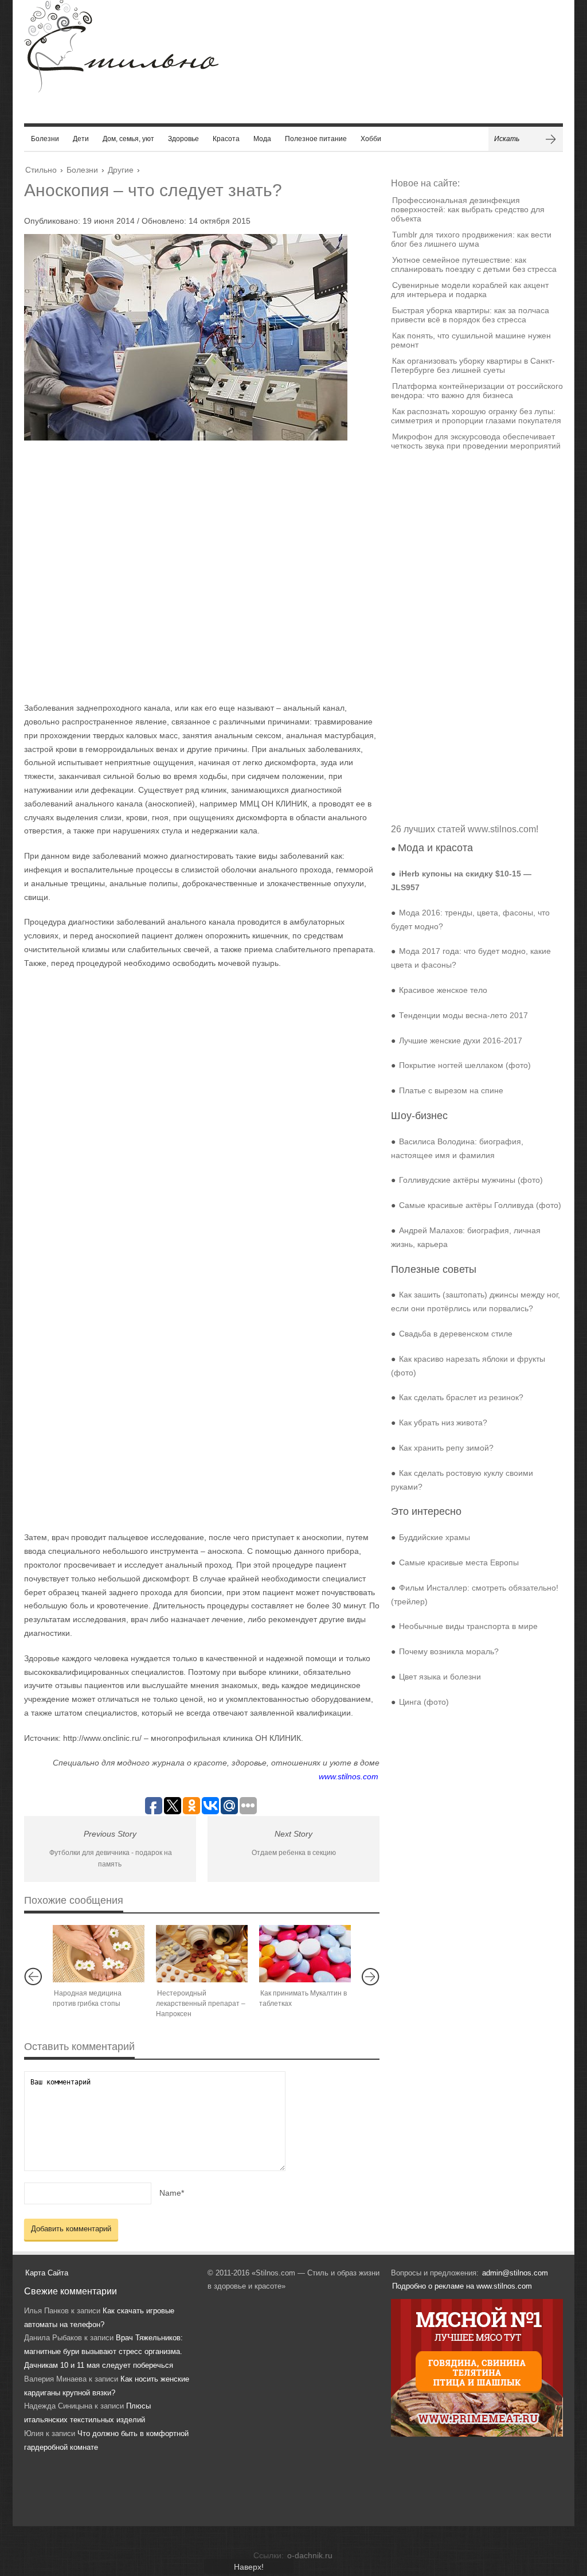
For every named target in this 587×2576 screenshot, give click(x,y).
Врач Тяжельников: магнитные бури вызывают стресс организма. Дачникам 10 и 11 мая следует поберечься (103, 2351)
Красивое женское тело (443, 990)
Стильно (41, 170)
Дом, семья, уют (128, 139)
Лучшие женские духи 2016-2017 (461, 1040)
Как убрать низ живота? (443, 1423)
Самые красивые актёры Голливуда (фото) (480, 1205)
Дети (81, 139)
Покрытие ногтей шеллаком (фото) (465, 1065)
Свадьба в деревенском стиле (456, 1334)
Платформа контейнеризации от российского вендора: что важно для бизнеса (477, 391)
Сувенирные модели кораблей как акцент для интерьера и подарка (470, 290)
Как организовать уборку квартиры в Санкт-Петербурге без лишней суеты (473, 365)
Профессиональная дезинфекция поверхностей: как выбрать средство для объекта (468, 209)
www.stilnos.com (349, 1776)
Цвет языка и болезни (440, 1677)
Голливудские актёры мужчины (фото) (471, 1180)
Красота (226, 139)
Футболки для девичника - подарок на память (111, 1859)
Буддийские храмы (435, 1537)
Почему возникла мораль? (449, 1651)
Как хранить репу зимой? (446, 1448)
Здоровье (183, 139)
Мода (262, 139)
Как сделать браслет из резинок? (461, 1397)
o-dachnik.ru (310, 2555)
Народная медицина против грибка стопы (87, 1998)
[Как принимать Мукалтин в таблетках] (305, 1954)
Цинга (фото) (424, 1702)
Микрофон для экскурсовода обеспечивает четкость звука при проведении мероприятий (476, 441)
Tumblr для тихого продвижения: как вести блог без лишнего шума (471, 239)
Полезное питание (316, 139)
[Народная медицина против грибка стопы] (99, 1954)
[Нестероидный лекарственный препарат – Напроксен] (202, 1954)
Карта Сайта (47, 2273)
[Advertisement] (190, 571)
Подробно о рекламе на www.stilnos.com (462, 2286)
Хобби (371, 139)
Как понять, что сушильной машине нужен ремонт (471, 340)
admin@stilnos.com (515, 2273)
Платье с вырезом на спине (451, 1090)
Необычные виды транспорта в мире (468, 1626)
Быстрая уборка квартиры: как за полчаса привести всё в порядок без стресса (470, 315)
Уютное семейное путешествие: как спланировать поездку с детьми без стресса (474, 264)
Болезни (45, 139)
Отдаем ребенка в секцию (294, 1853)
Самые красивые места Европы (459, 1562)
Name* (172, 2193)
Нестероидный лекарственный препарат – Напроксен (201, 2004)
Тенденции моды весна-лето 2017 (463, 1015)
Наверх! (249, 2567)
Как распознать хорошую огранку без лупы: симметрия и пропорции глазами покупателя (476, 416)
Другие (121, 170)
